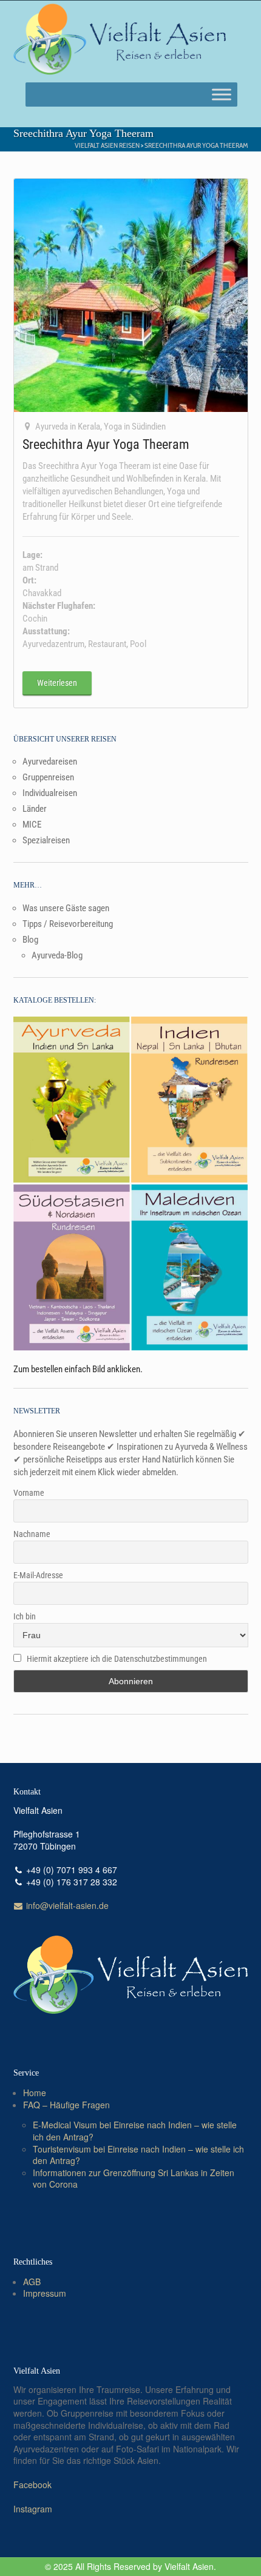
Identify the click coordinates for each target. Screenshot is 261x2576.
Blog (30, 940)
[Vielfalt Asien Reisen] (120, 39)
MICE (32, 825)
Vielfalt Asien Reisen (107, 145)
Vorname (29, 1493)
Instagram (33, 2509)
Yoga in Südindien (135, 427)
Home (35, 2093)
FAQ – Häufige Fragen (66, 2105)
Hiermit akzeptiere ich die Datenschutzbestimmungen (117, 1659)
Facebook (32, 2485)
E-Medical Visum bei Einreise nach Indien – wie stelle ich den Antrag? (135, 2131)
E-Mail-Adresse (38, 1575)
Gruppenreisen (48, 777)
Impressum (45, 2293)
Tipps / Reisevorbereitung (68, 924)
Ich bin (25, 1616)
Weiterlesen (57, 683)
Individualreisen (50, 793)
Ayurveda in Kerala (68, 427)
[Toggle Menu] (222, 94)
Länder (35, 809)
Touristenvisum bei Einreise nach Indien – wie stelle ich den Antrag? (138, 2155)
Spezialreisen (46, 840)
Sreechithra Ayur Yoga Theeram (196, 145)
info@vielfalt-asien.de (66, 1905)
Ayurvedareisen (50, 762)
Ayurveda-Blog (57, 955)
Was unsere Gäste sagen (66, 908)
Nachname (32, 1534)
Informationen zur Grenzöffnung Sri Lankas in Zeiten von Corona (134, 2179)
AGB (32, 2282)
